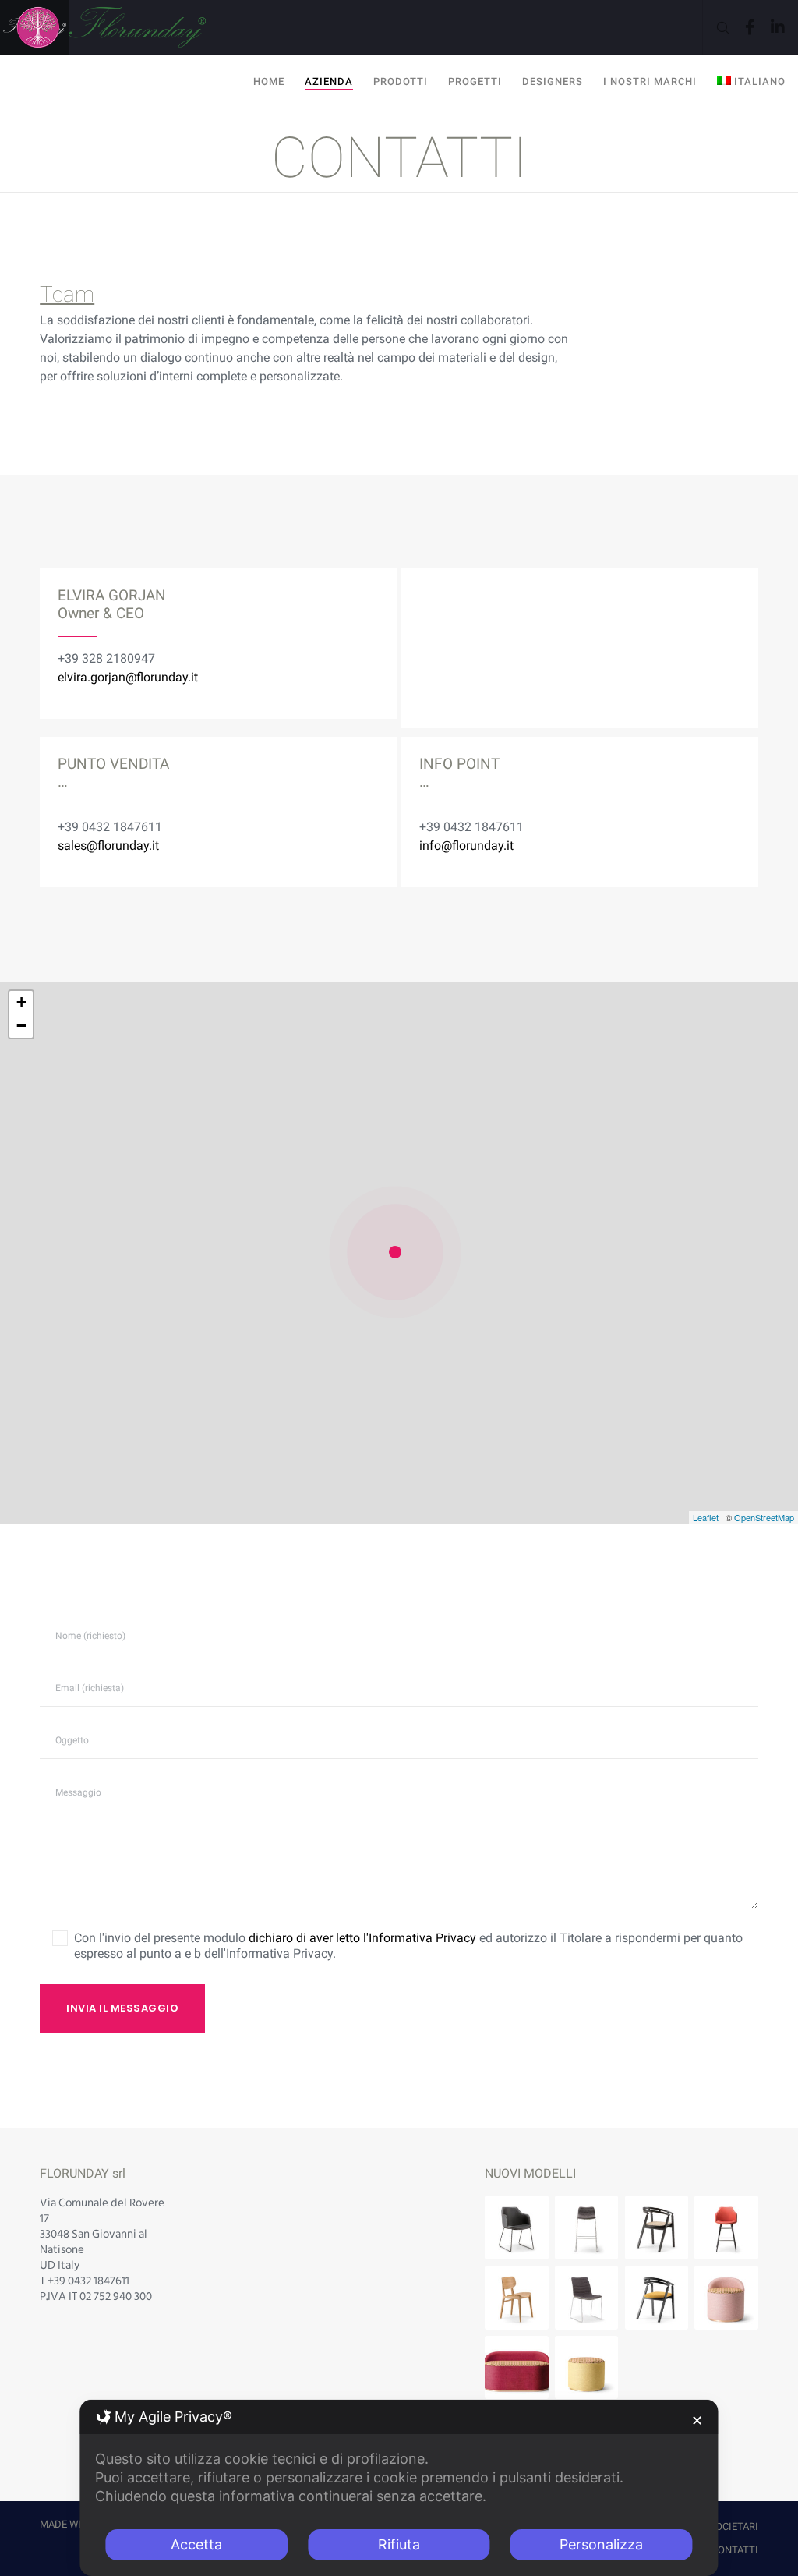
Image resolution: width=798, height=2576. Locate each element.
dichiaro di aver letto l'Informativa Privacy (362, 1938)
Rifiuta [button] (399, 2544)
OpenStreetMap (764, 1517)
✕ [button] (697, 2420)
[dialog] (399, 2488)
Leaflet (706, 1517)
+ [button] (21, 1002)
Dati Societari (722, 2526)
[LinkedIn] (772, 27)
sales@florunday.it (108, 846)
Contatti (735, 2550)
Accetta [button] (196, 2544)
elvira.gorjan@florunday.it (128, 677)
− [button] (21, 1026)
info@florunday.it (466, 846)
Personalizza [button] (601, 2544)
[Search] (717, 27)
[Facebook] (744, 27)
